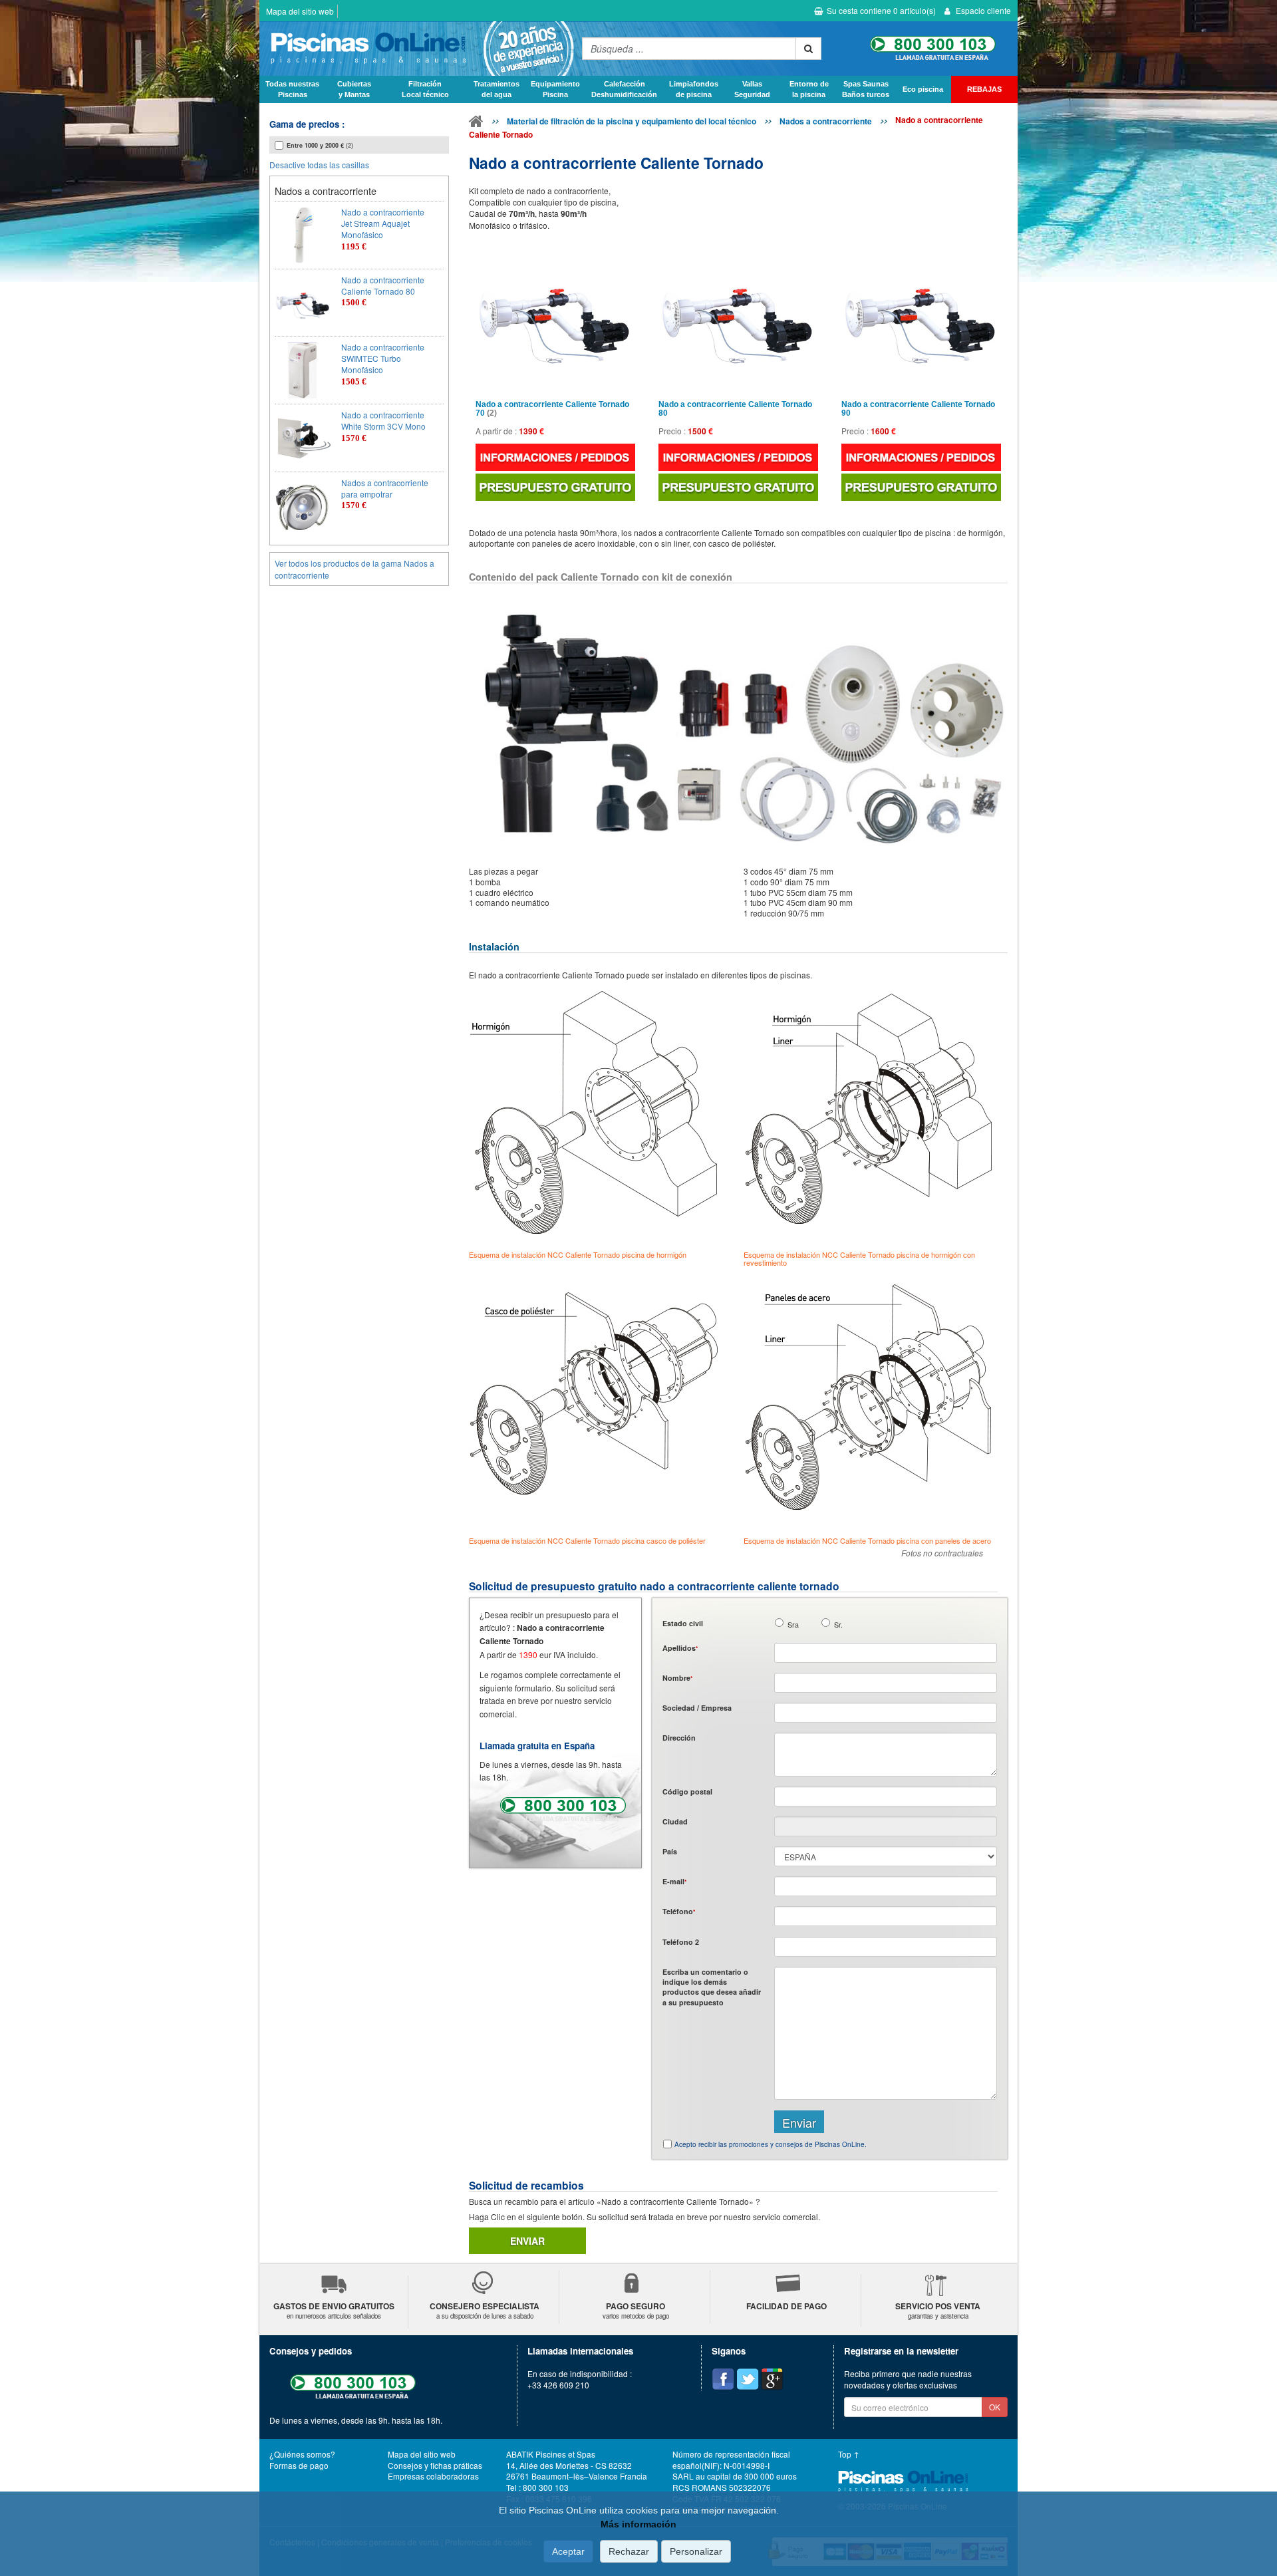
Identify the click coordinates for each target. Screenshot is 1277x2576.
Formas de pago (299, 2465)
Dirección (679, 1738)
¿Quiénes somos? (302, 2454)
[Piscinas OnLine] (476, 124)
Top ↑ (849, 2454)
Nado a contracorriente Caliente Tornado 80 (735, 409)
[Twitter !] (748, 2379)
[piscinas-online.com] (417, 49)
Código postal (687, 1791)
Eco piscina (923, 89)
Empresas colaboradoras (433, 2476)
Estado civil (683, 1623)
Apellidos (680, 1648)
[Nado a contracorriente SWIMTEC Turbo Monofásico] (303, 370)
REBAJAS (984, 89)
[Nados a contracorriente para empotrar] (303, 506)
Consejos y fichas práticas (435, 2465)
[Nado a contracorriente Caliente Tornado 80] (303, 303)
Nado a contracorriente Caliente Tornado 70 (552, 409)
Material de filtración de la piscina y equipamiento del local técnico (632, 121)
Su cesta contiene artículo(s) (881, 10)
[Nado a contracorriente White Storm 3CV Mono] (303, 438)
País (670, 1851)
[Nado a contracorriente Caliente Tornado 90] (921, 317)
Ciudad (675, 1821)
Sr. (838, 1625)
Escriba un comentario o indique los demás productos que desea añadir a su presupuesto (712, 1987)
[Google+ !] (772, 2379)
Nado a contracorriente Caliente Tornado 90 (918, 409)
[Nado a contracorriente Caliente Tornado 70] (555, 317)
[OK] (808, 49)
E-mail (674, 1881)
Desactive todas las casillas (319, 165)
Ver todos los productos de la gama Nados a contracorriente (355, 569)
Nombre (677, 1678)
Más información (638, 2524)
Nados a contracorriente (826, 121)
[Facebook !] (723, 2379)
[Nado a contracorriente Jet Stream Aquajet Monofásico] (303, 235)
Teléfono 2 (681, 1942)
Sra (793, 1625)
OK (995, 2407)
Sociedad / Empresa (697, 1708)
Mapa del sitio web (300, 11)
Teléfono (679, 1911)
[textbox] (886, 1796)
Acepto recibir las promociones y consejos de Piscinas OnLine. (771, 2144)
